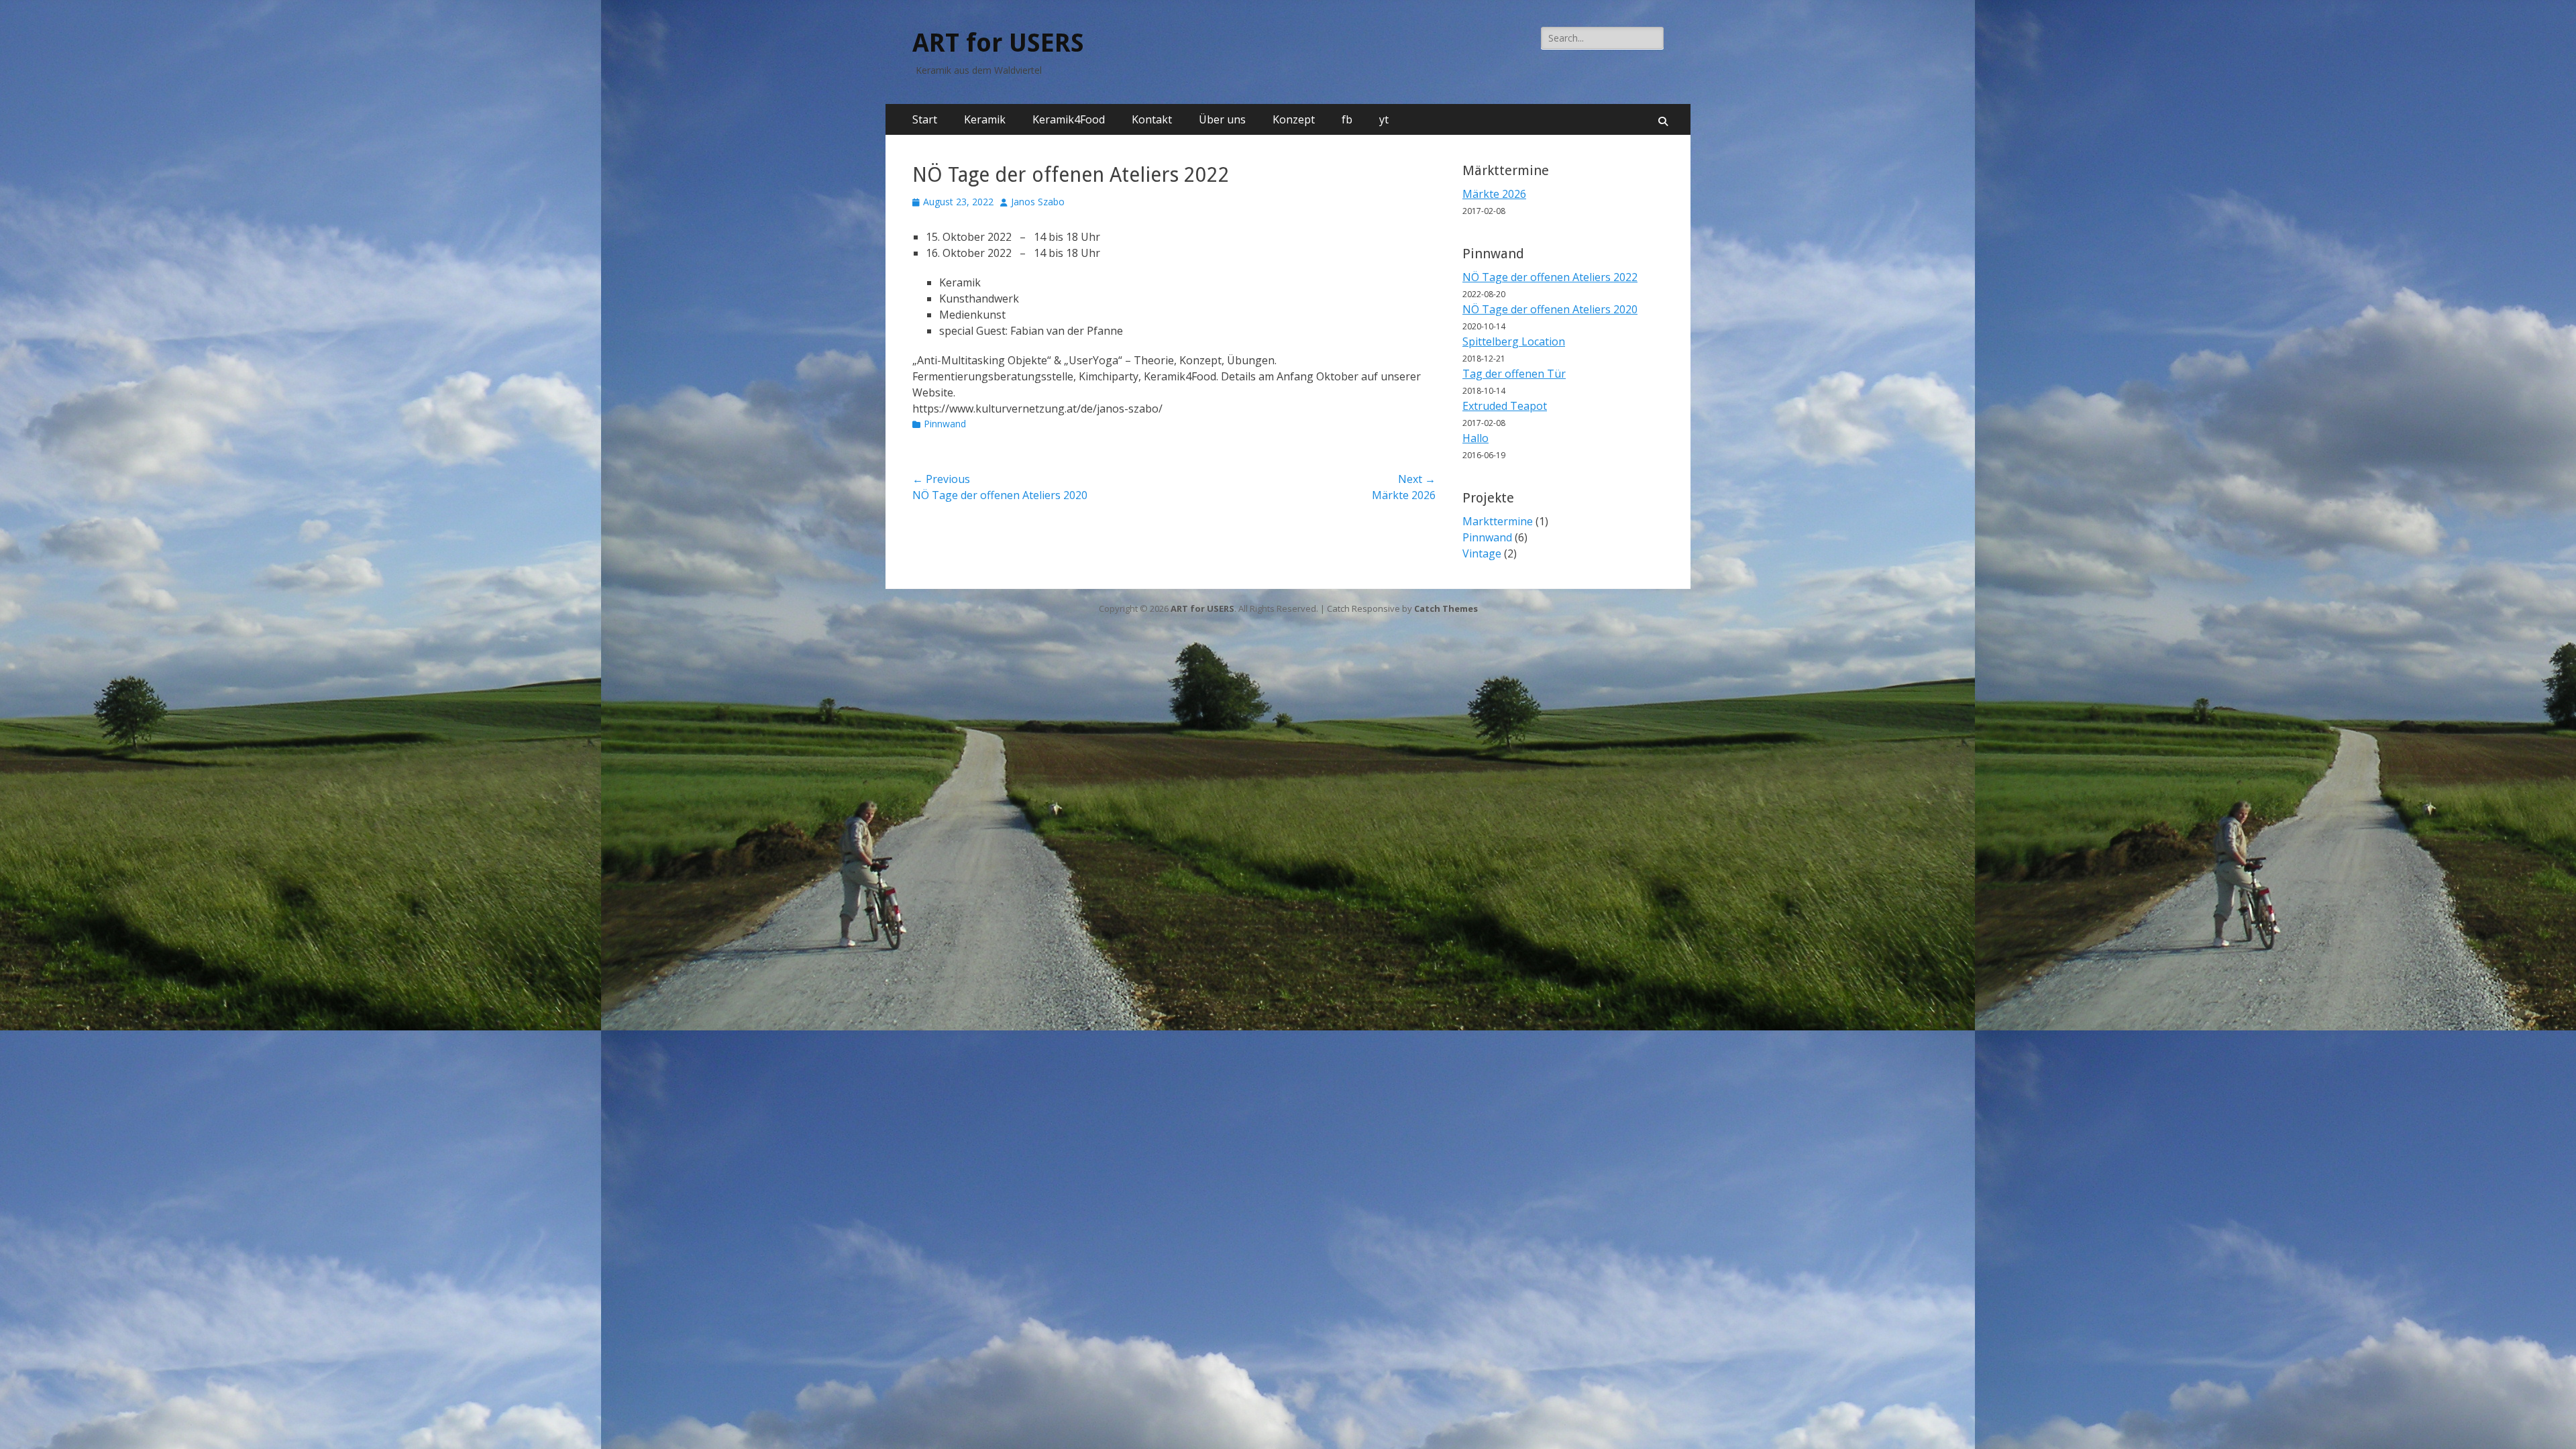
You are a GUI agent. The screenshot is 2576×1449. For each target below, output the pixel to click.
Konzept (1294, 119)
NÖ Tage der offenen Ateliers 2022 (1550, 277)
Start (925, 119)
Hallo (1475, 438)
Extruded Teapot (1505, 406)
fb (1347, 119)
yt (1384, 119)
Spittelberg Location (1514, 341)
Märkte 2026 (1494, 194)
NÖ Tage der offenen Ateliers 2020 (1550, 309)
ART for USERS (998, 43)
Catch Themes (1446, 608)
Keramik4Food (1069, 119)
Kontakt (1152, 119)
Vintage (1482, 553)
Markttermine (1498, 521)
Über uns (1222, 119)
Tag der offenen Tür (1514, 374)
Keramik (985, 119)
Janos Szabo (1038, 202)
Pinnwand (945, 424)
